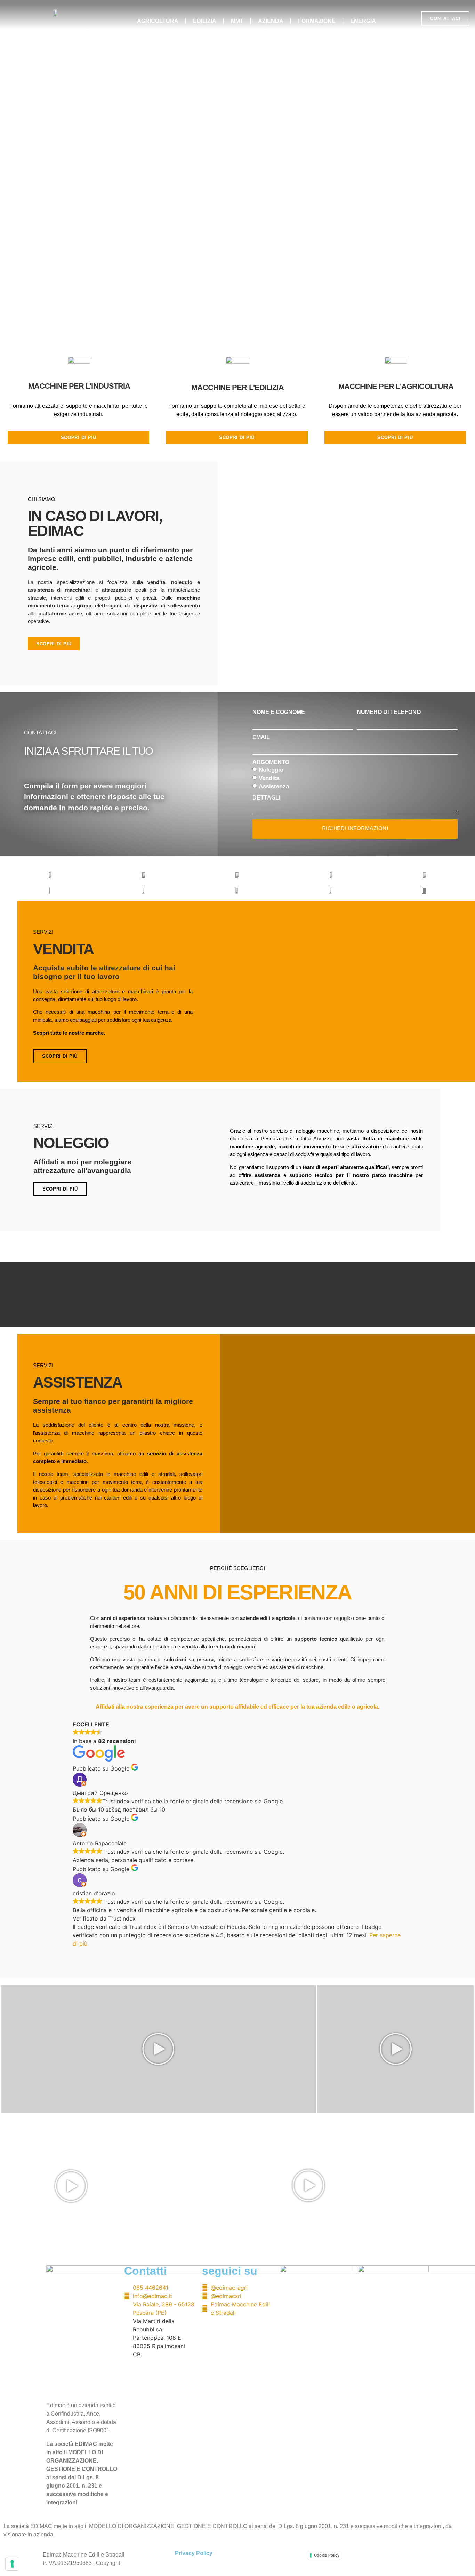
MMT (237, 21)
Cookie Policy (327, 2555)
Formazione (317, 21)
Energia (363, 21)
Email (261, 737)
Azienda (271, 21)
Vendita (269, 778)
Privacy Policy (194, 2553)
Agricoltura (158, 21)
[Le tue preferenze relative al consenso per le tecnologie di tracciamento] (12, 2564)
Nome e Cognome (279, 712)
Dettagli (266, 798)
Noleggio (271, 770)
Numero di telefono (389, 712)
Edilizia (205, 21)
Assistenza (274, 786)
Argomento (271, 762)
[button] (410, 19)
